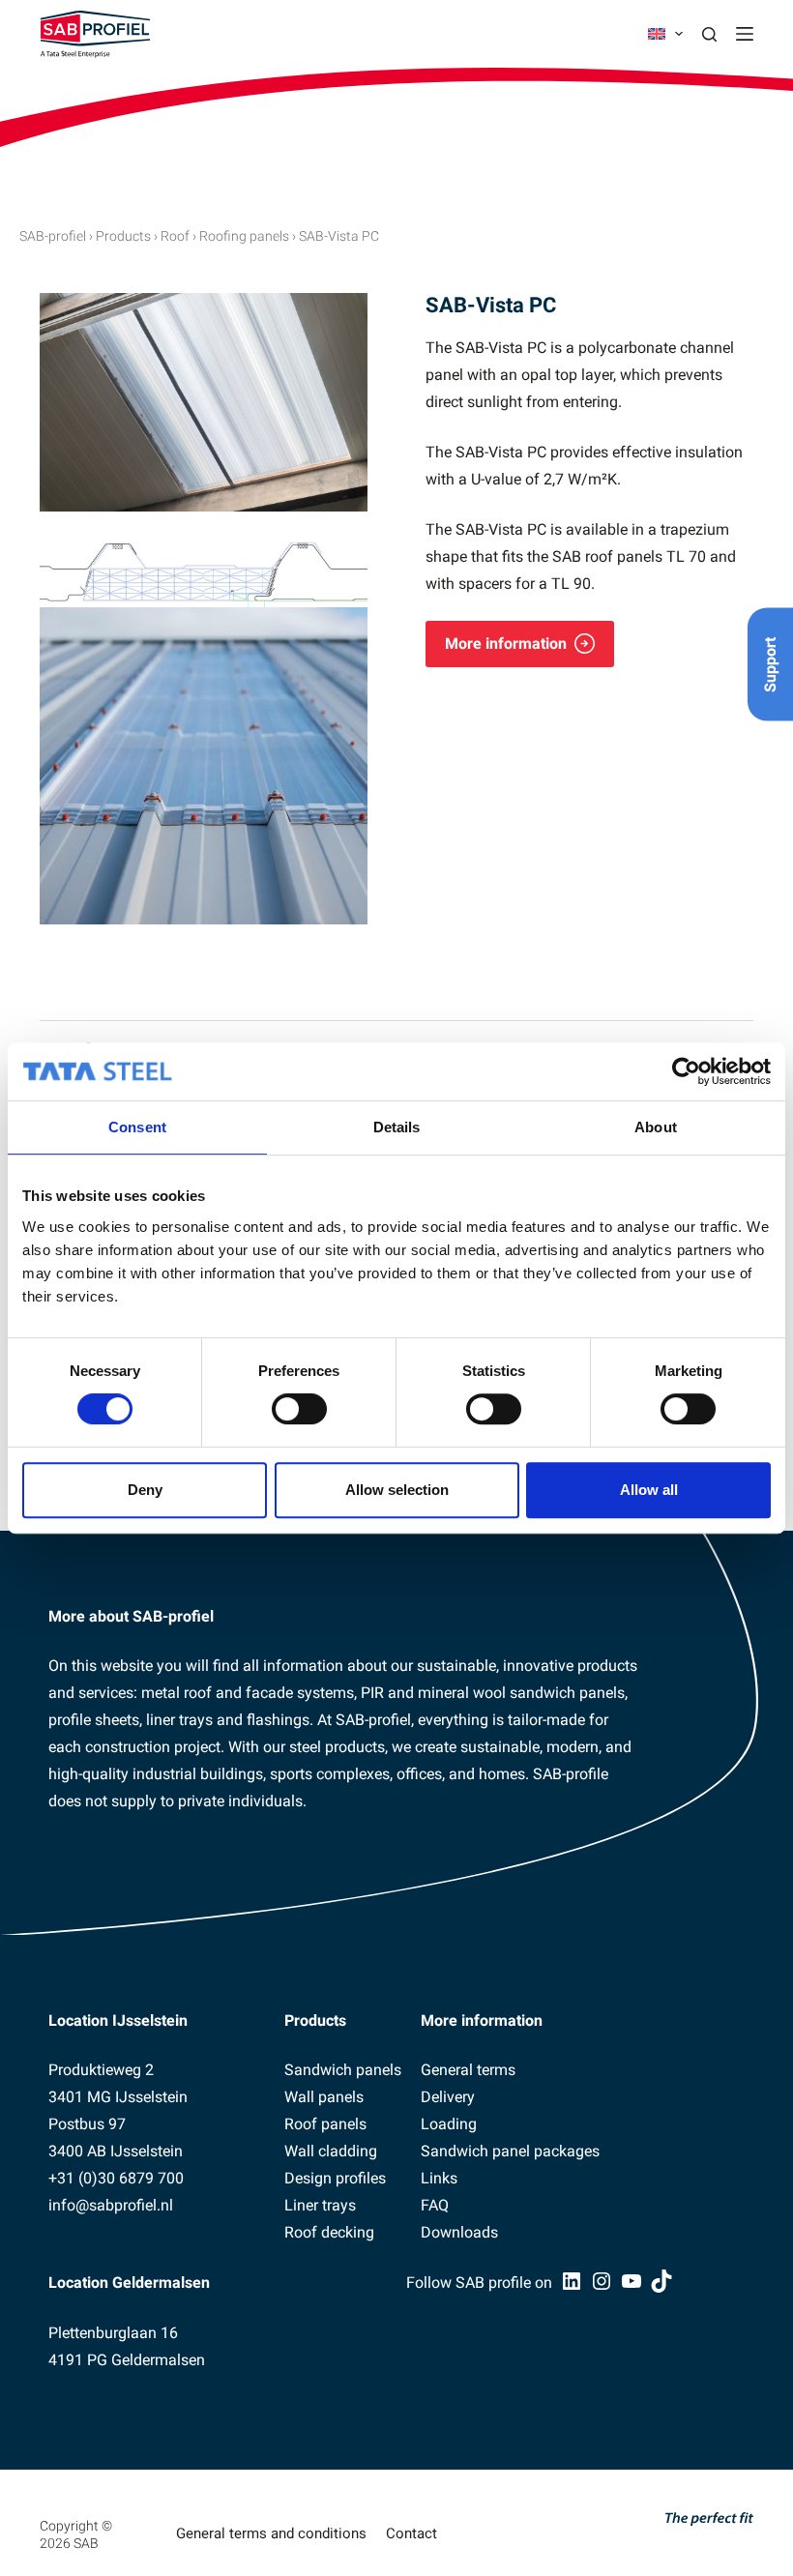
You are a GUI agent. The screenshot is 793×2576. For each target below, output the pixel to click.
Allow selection (397, 1490)
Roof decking (329, 2232)
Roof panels (325, 2124)
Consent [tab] (137, 1127)
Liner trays (320, 2205)
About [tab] (656, 1127)
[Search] (709, 34)
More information (506, 644)
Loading (449, 2124)
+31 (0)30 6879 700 (116, 2178)
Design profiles (335, 2178)
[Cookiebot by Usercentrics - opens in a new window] (686, 1071)
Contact (411, 2533)
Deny (145, 1490)
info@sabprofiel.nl (111, 2205)
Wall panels (324, 2097)
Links (439, 2178)
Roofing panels (244, 236)
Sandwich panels (343, 2070)
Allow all (649, 1490)
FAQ (435, 2205)
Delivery (448, 2097)
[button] (665, 34)
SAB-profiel (53, 236)
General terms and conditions (271, 2533)
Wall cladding (331, 2151)
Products (123, 236)
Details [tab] (397, 1127)
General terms (468, 2070)
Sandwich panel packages (510, 2151)
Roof (175, 236)
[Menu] (745, 34)
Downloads (459, 2232)
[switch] (299, 1409)
